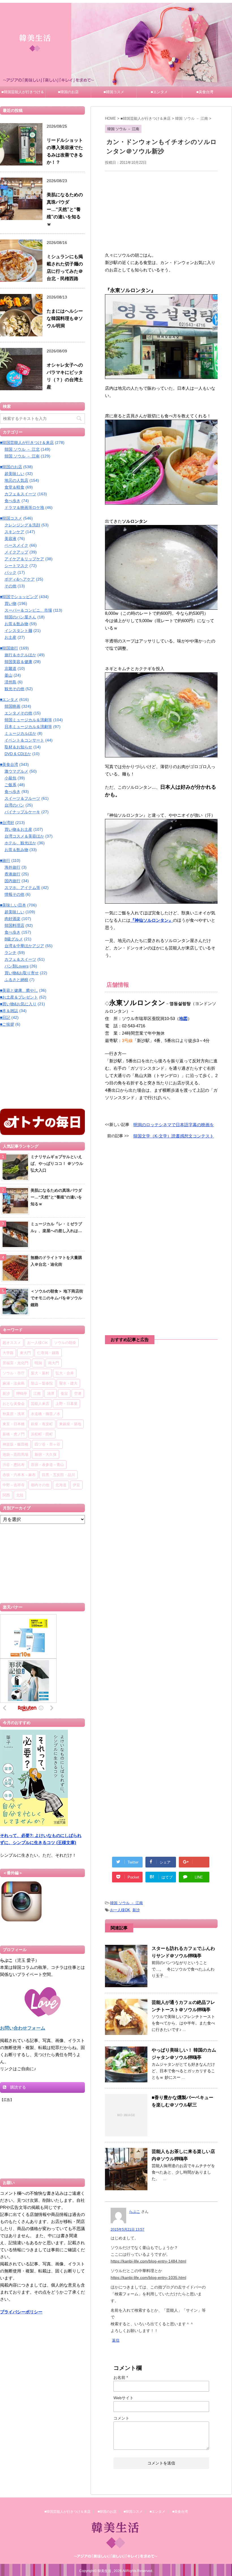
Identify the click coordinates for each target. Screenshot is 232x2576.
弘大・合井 (65, 1373)
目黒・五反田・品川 (58, 1475)
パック (10, 572)
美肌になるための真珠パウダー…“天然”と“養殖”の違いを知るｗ (65, 209)
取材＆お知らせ (18, 747)
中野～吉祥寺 (14, 1485)
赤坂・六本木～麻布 (19, 1475)
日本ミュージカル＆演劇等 (28, 727)
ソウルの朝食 (65, 1343)
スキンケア (14, 532)
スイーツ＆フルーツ (22, 798)
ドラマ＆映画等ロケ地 (24, 507)
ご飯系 (10, 785)
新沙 (136, 1910)
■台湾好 (7, 823)
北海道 (61, 1485)
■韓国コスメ (114, 92)
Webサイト (123, 2398)
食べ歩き (12, 501)
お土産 (10, 637)
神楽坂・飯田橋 (15, 1444)
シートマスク (16, 566)
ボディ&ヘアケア (20, 579)
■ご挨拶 (7, 1024)
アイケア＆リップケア (24, 559)
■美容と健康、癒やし (19, 990)
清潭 (51, 1393)
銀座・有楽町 (42, 1424)
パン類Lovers (17, 966)
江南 (37, 1393)
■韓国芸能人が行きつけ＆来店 (23, 94)
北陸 (20, 1495)
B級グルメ (14, 939)
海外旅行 (12, 867)
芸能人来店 (40, 1403)
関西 (6, 1495)
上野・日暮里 (66, 1403)
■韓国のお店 (68, 92)
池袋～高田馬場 (15, 1454)
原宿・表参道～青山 (47, 1464)
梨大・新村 (40, 1373)
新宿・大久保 (46, 1454)
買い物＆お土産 (18, 829)
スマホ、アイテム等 (22, 888)
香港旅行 (12, 874)
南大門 (54, 1363)
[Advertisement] (161, 211)
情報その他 (14, 894)
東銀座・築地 (70, 1424)
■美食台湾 (205, 92)
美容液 (10, 539)
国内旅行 (12, 881)
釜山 (8, 675)
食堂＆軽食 (14, 487)
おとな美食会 (14, 1403)
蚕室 (64, 1393)
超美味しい (14, 474)
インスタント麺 (18, 631)
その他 (10, 586)
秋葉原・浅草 (14, 1414)
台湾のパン (14, 805)
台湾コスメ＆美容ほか (24, 836)
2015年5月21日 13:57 (127, 2230)
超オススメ (12, 1343)
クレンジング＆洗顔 (22, 525)
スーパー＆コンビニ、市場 (28, 610)
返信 (116, 2340)
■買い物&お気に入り (18, 1004)
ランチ (10, 953)
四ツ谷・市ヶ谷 (47, 1444)
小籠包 (10, 778)
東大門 (25, 1353)
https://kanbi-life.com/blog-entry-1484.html (148, 2261)
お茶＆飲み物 (16, 624)
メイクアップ (16, 552)
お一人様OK (120, 1910)
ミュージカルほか (20, 733)
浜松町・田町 (42, 1434)
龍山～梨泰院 (42, 1383)
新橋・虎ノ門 (14, 1434)
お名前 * (121, 2377)
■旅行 (5, 860)
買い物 (10, 603)
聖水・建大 (68, 1383)
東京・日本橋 (14, 1424)
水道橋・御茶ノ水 (46, 1414)
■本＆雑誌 (9, 1011)
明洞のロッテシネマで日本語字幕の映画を (174, 1125)
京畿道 (10, 668)
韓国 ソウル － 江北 (22, 449)
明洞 (38, 1363)
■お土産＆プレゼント (19, 997)
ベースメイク (16, 545)
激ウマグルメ (16, 771)
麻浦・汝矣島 (14, 1383)
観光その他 (14, 689)
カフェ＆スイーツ (20, 494)
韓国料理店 (14, 925)
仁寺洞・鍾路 (48, 1353)
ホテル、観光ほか (20, 843)
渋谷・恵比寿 (14, 1464)
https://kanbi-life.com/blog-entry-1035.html (148, 2278)
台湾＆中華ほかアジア (24, 946)
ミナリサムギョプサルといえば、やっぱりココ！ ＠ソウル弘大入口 (57, 1163)
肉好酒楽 (12, 919)
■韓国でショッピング (19, 597)
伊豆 (76, 1485)
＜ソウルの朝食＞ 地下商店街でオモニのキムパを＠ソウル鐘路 (57, 1298)
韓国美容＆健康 (18, 662)
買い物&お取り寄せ (22, 973)
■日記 (5, 1017)
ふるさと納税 (16, 980)
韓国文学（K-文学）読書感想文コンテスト (174, 1136)
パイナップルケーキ (22, 812)
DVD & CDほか (18, 754)
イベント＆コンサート (24, 740)
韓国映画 (12, 706)
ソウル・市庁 (14, 1373)
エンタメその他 (18, 713)
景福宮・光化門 (15, 1363)
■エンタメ (159, 92)
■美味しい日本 (13, 905)
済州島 (10, 682)
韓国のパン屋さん (20, 617)
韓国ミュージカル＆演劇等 (28, 720)
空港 (78, 1393)
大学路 (8, 1353)
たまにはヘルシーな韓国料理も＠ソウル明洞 (65, 318)
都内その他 (40, 1485)
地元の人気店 (16, 480)
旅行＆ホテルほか (20, 655)
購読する (18, 2087)
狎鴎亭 (22, 1393)
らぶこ (135, 2212)
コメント (121, 2418)
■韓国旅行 (9, 648)
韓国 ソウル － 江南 (126, 1903)
